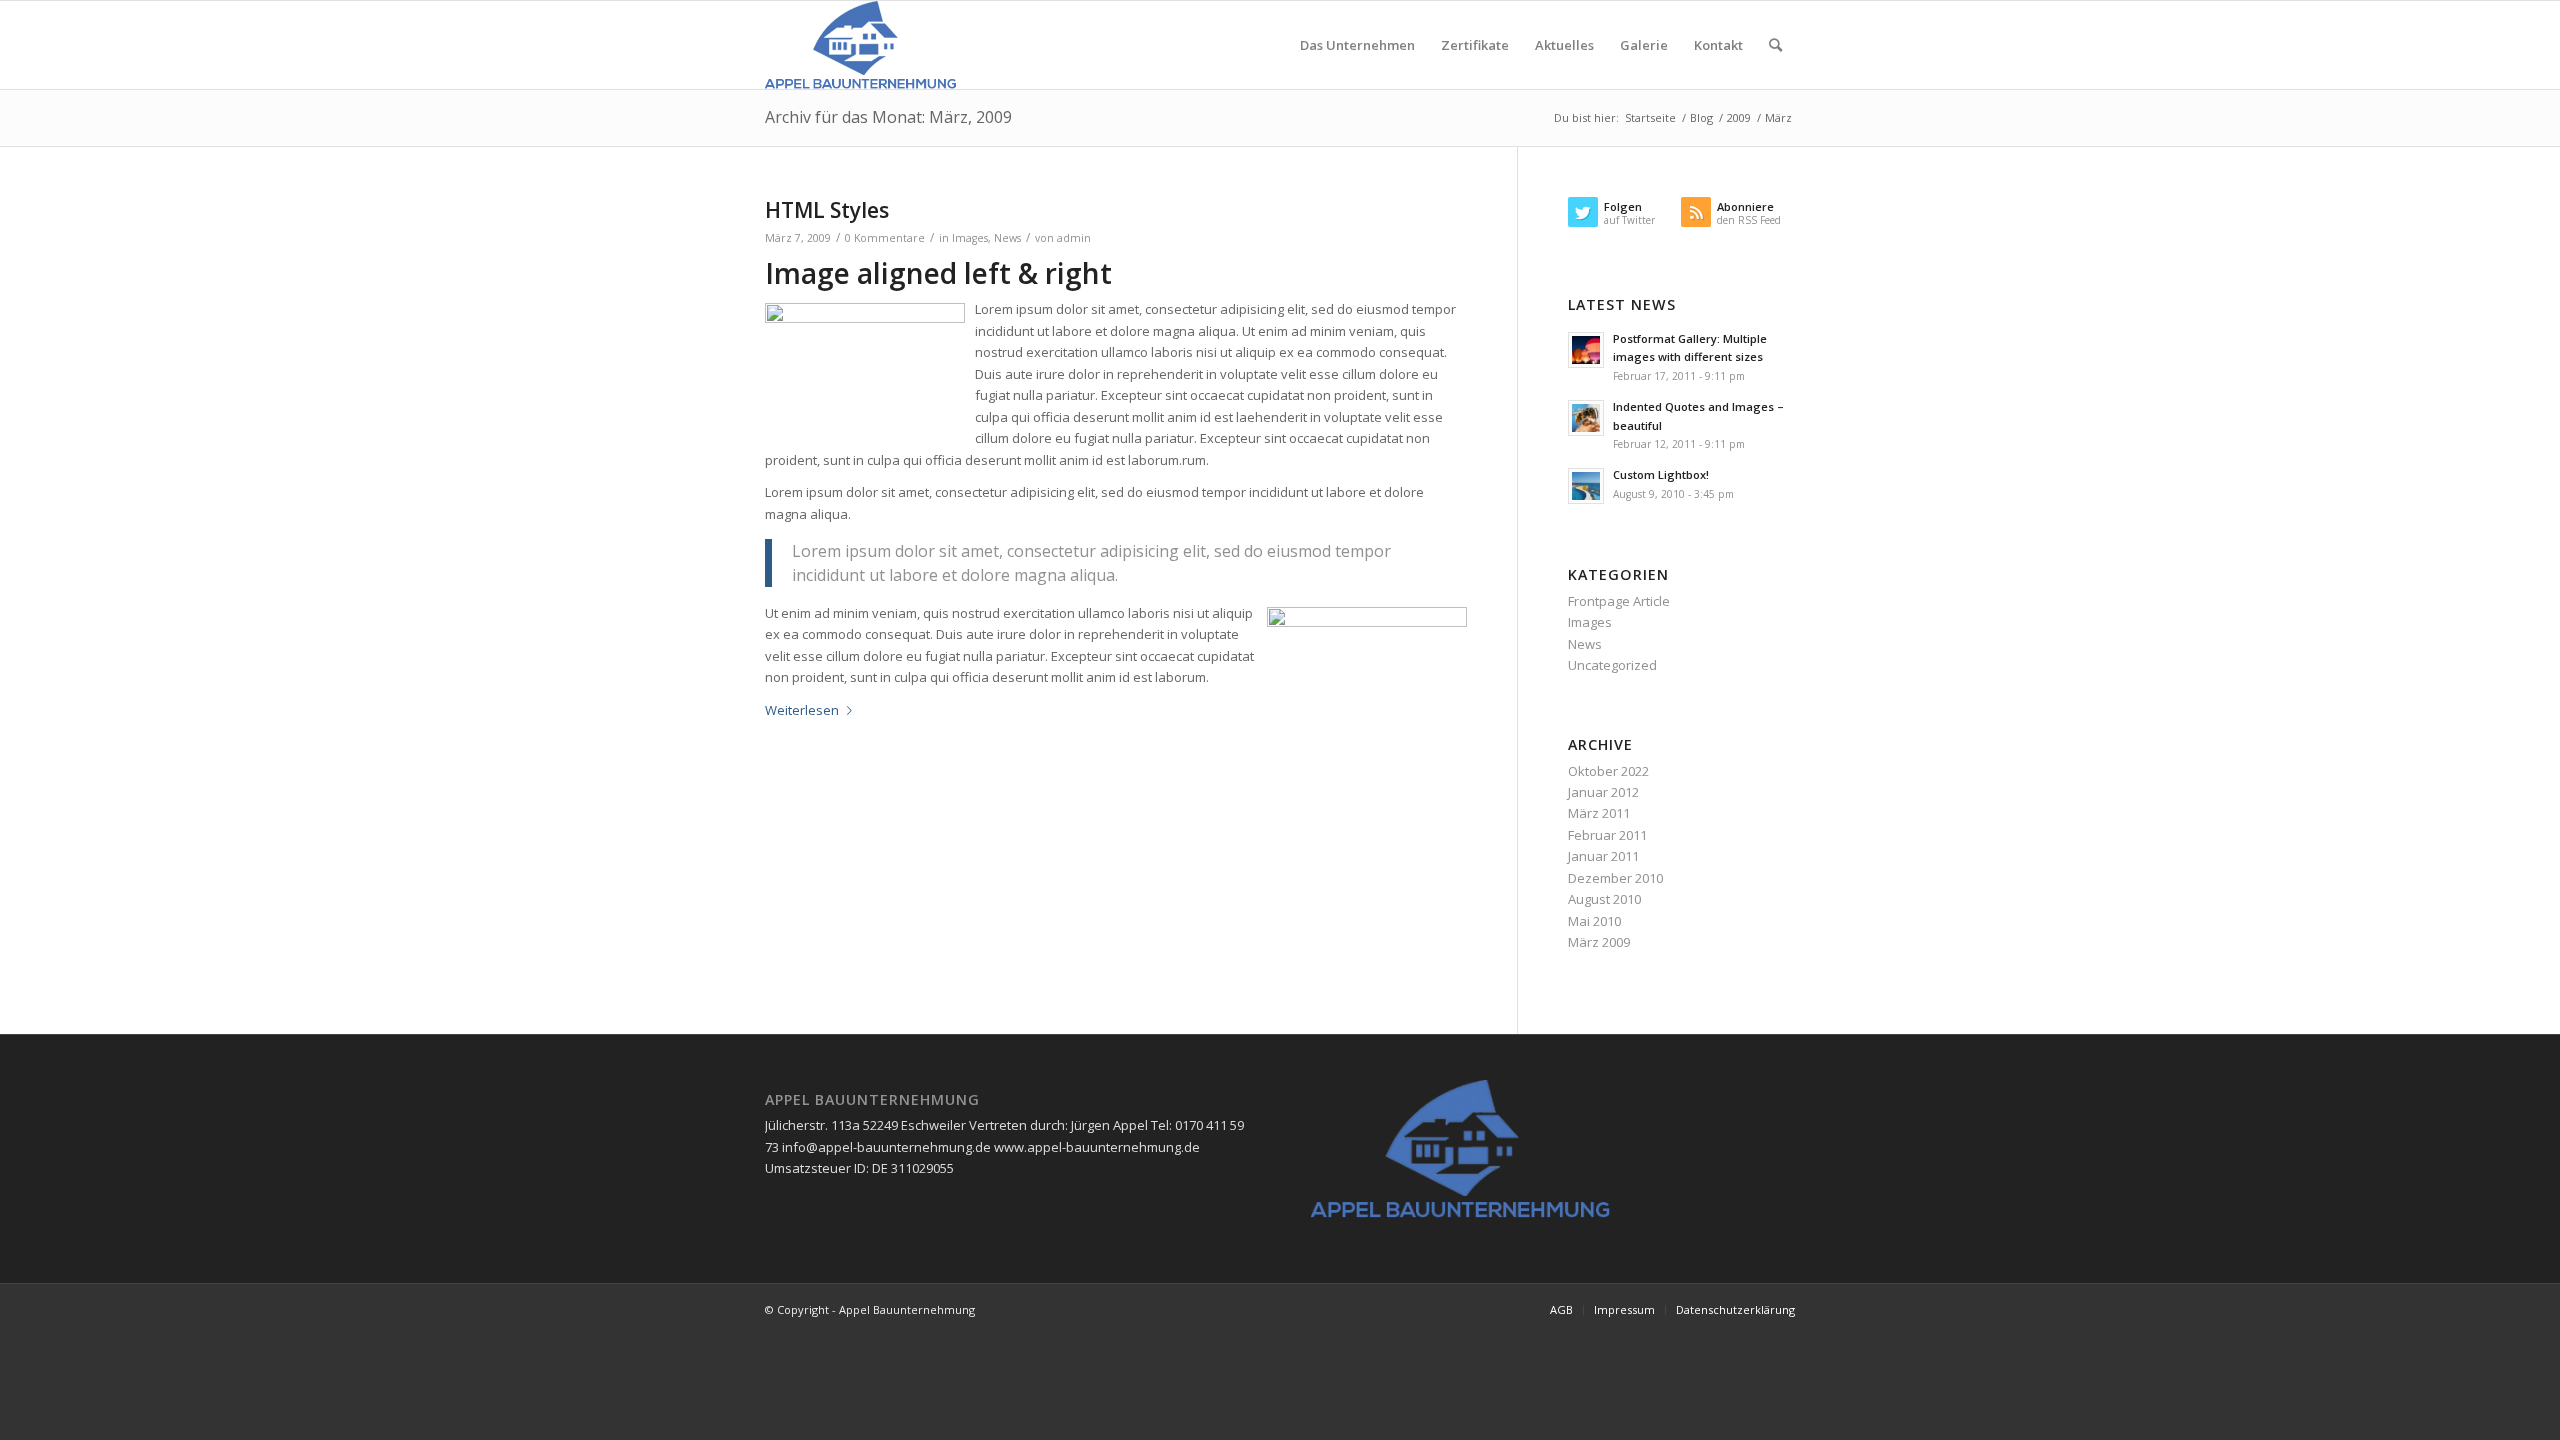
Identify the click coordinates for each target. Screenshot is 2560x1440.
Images (970, 238)
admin (1074, 238)
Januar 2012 (1603, 792)
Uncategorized (1612, 665)
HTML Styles (827, 210)
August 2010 (1604, 899)
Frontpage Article (1619, 601)
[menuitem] (1357, 45)
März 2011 (1599, 813)
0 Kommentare (885, 238)
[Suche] (1775, 45)
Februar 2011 (1607, 835)
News (1007, 238)
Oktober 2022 (1608, 771)
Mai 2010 (1594, 921)
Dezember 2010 (1615, 878)
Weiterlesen (802, 710)
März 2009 (1599, 942)
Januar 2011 (1603, 856)
